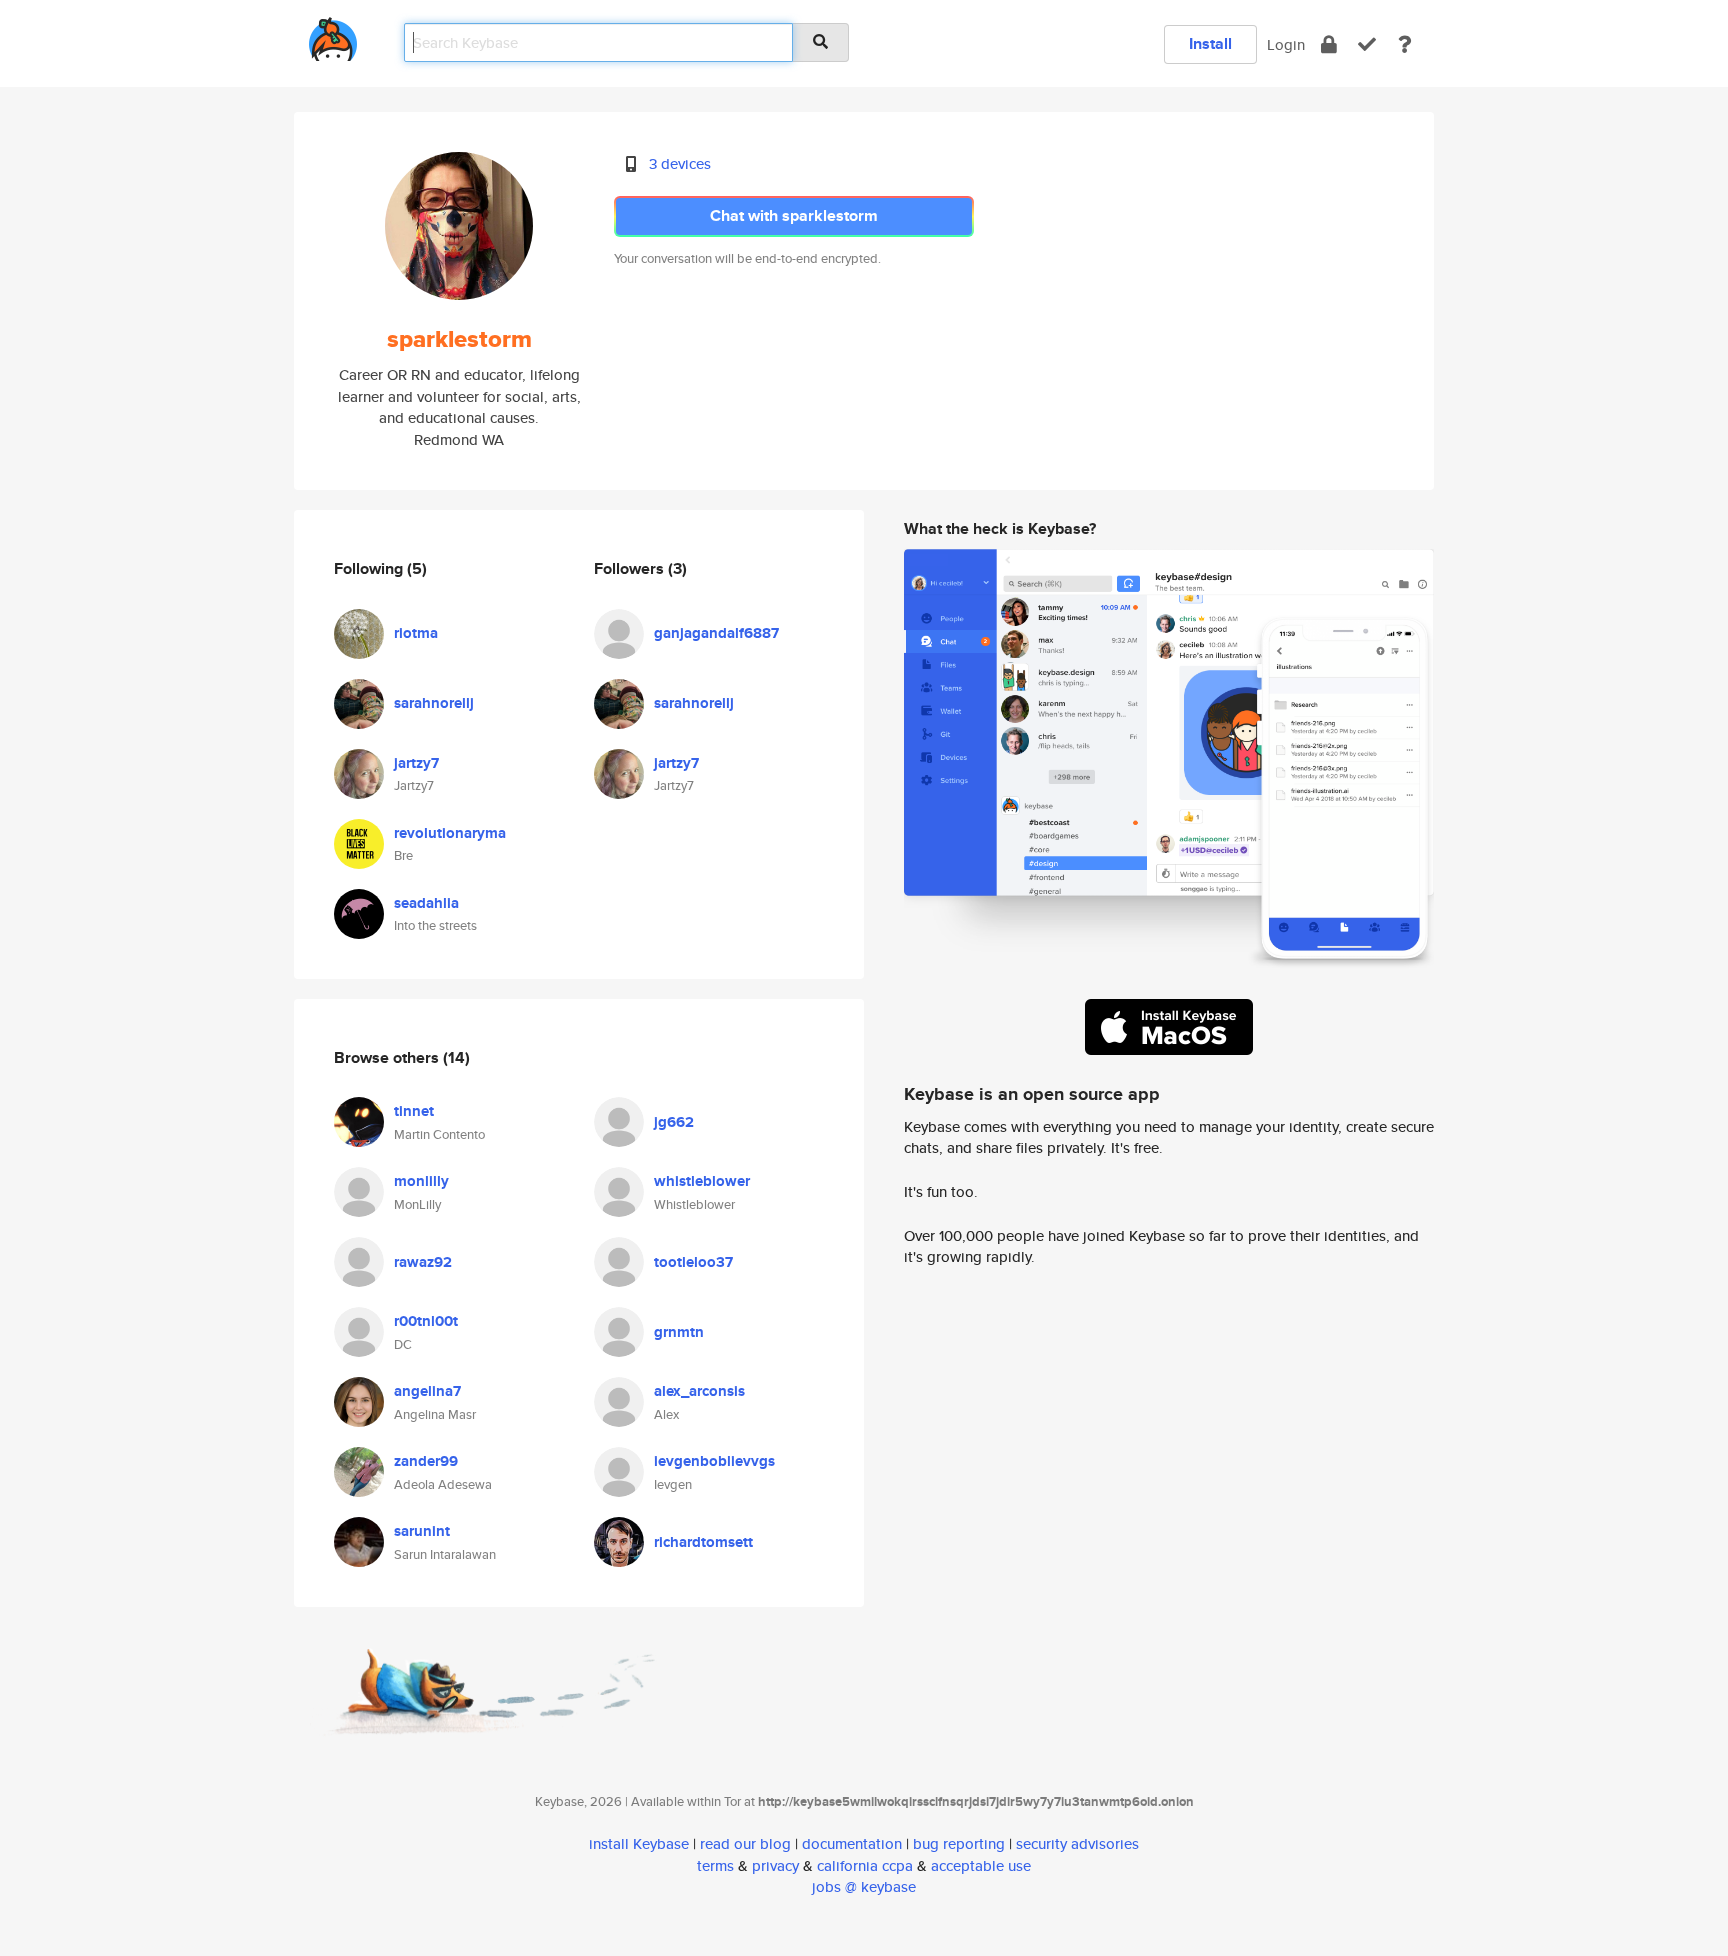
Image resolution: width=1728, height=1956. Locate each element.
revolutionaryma (450, 833)
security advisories (1077, 1843)
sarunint (422, 1531)
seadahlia (426, 903)
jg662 (674, 1122)
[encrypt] (1329, 44)
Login (1286, 44)
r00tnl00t (426, 1321)
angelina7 (427, 1391)
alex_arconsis (699, 1391)
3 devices (680, 163)
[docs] (1405, 44)
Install (1210, 43)
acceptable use (981, 1865)
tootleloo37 (693, 1262)
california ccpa (865, 1865)
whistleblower (702, 1181)
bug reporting (959, 1843)
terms (715, 1865)
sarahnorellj (434, 703)
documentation (852, 1843)
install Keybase (639, 1843)
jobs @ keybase (864, 1886)
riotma (416, 633)
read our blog (745, 1843)
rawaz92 (423, 1262)
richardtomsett (703, 1542)
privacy (775, 1865)
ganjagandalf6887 (716, 633)
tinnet (414, 1111)
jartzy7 (416, 763)
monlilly (421, 1181)
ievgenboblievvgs (714, 1461)
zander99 (426, 1461)
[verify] (1367, 44)
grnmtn (679, 1332)
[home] (333, 35)
